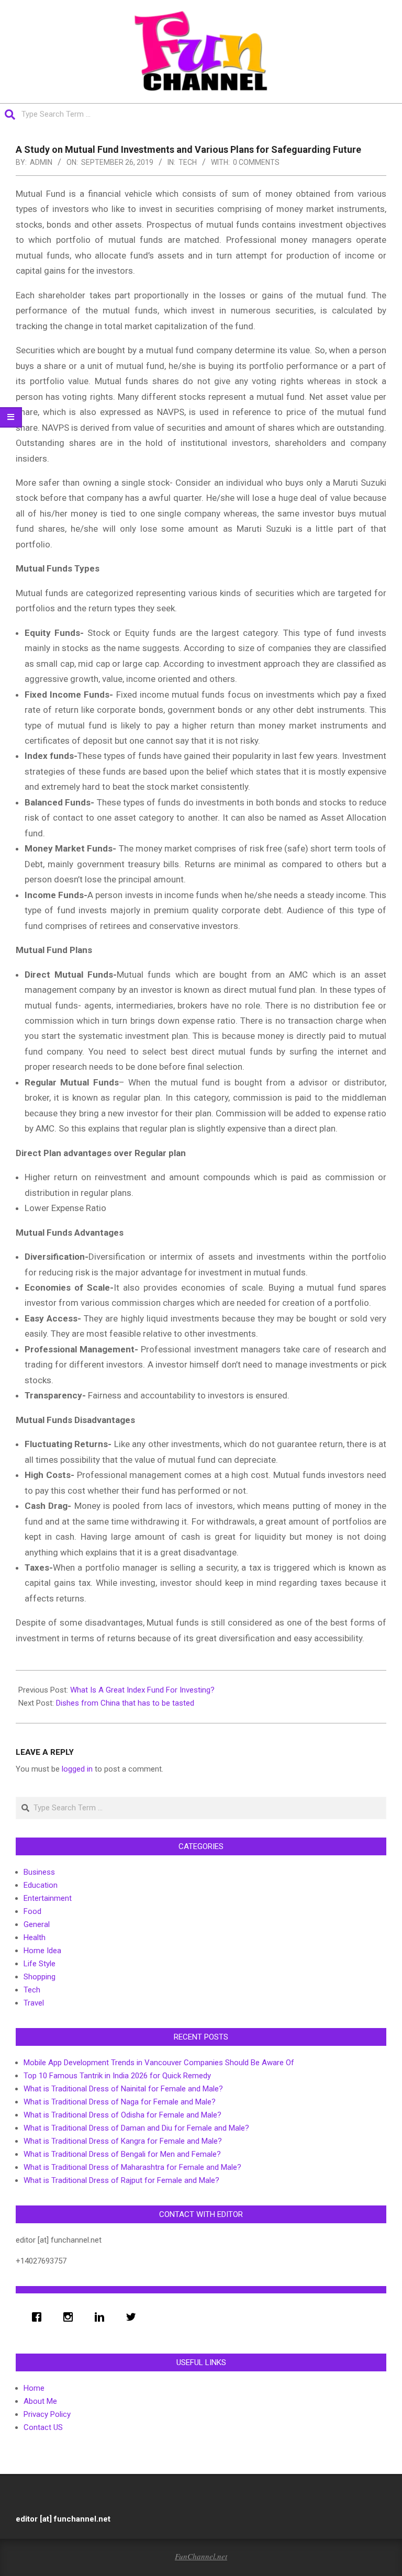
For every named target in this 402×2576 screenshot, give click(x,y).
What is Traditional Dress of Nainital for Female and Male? (123, 2089)
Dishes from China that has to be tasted (125, 1703)
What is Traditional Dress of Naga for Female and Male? (120, 2102)
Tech (188, 162)
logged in (77, 1769)
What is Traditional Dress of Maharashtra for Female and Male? (132, 2167)
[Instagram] (71, 2317)
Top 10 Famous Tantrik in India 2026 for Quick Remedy (117, 2076)
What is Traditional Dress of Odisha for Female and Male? (122, 2115)
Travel (34, 2003)
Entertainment (48, 1898)
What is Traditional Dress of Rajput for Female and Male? (121, 2180)
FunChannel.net (201, 2556)
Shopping (40, 1977)
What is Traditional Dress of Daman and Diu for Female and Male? (136, 2128)
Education (41, 1885)
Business (39, 1872)
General (37, 1924)
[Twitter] (133, 2317)
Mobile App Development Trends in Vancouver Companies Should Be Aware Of (159, 2063)
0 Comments (256, 162)
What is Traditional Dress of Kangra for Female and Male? (123, 2141)
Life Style (40, 1964)
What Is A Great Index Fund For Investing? (142, 1690)
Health (35, 1937)
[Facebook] (39, 2317)
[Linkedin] (102, 2317)
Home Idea (42, 1951)
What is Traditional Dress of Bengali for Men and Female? (122, 2154)
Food (32, 1911)
